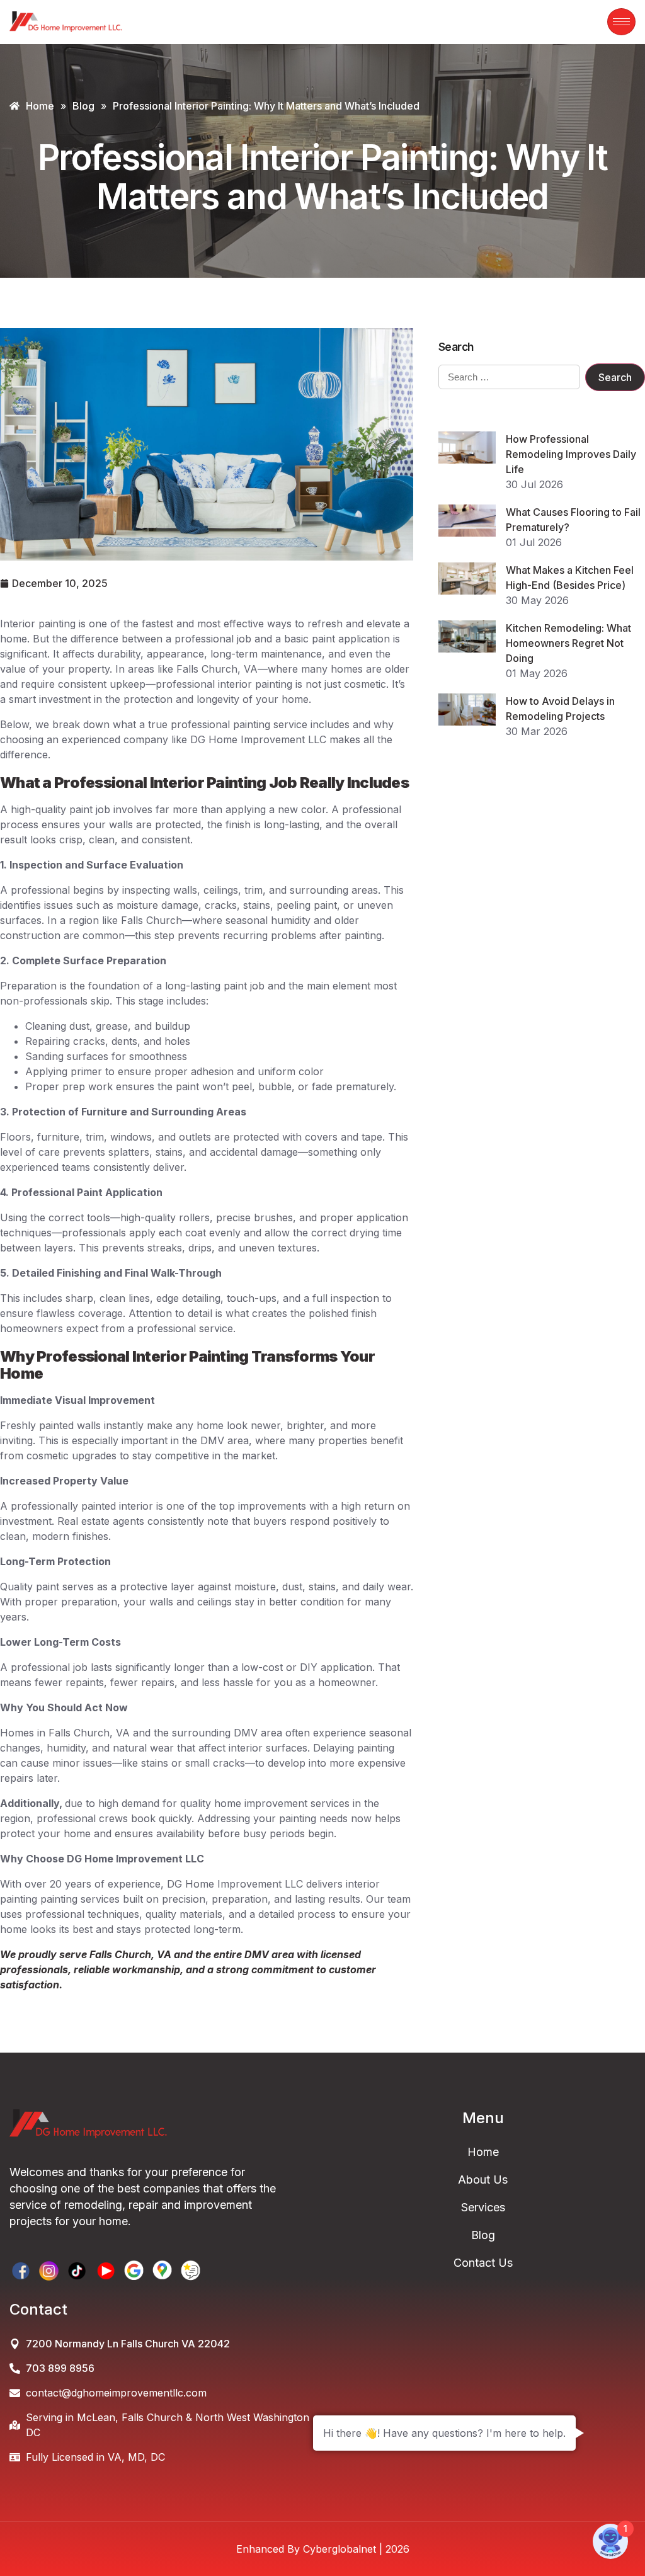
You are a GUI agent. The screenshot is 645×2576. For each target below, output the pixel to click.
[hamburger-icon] (621, 22)
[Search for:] (509, 377)
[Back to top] (626, 2554)
